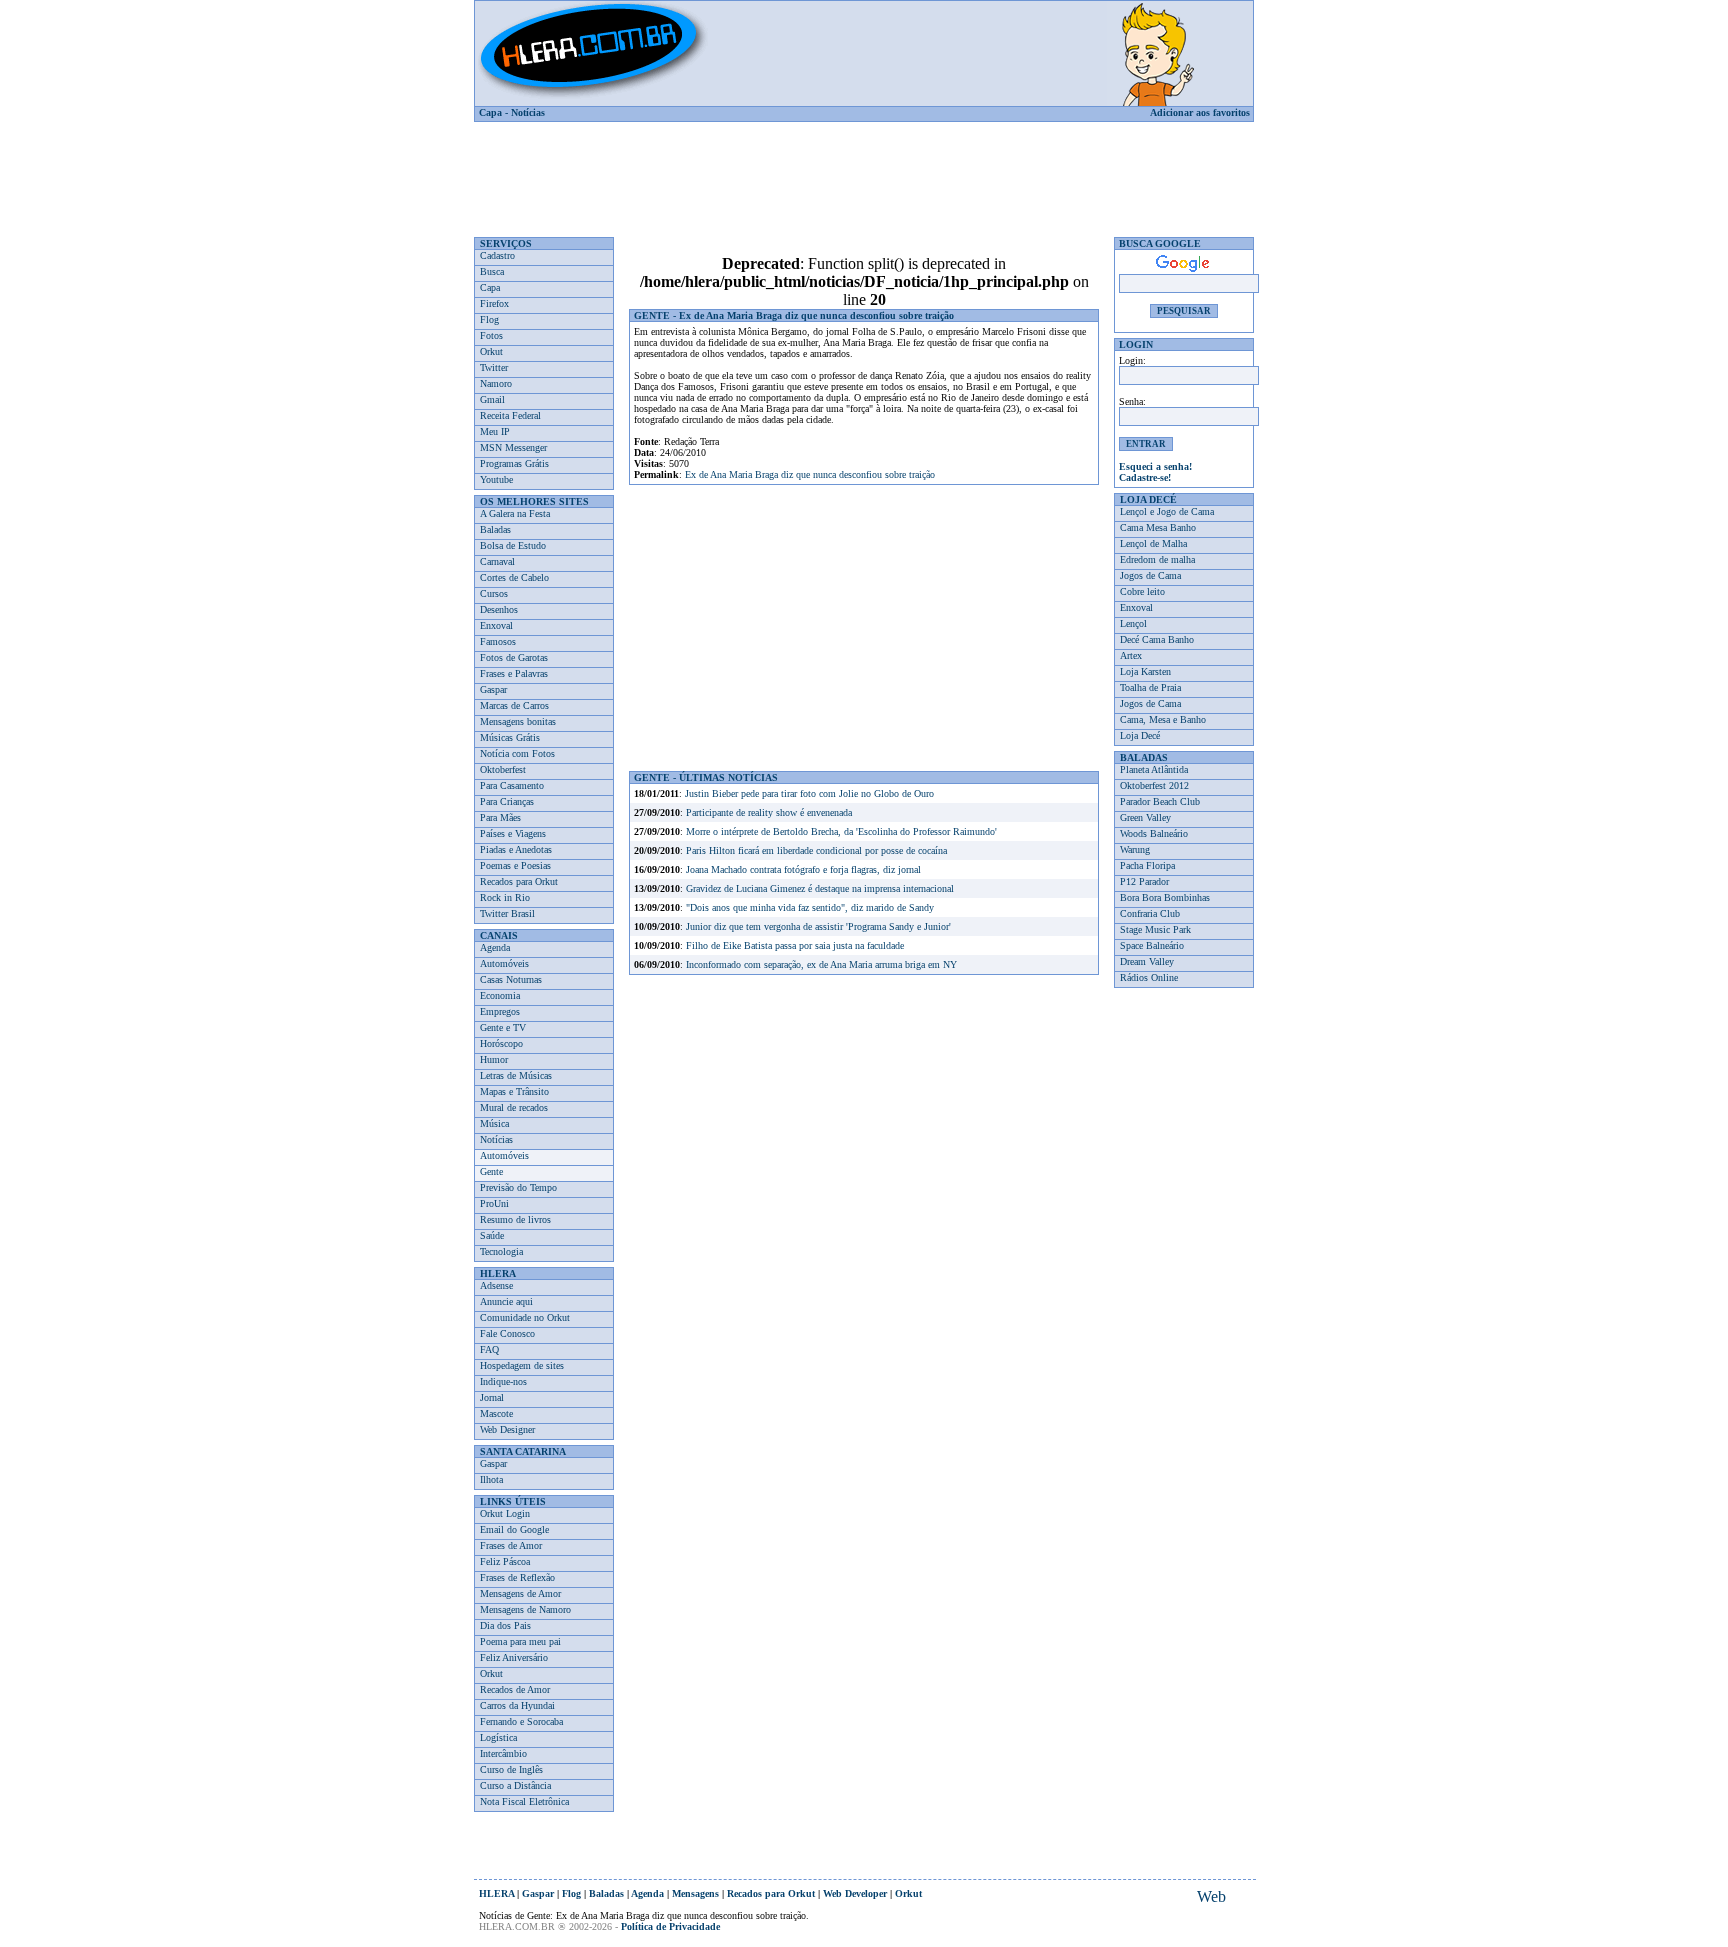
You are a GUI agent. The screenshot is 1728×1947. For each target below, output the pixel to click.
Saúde (492, 1235)
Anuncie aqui (506, 1301)
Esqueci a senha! (1155, 466)
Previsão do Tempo (518, 1187)
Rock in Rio (505, 897)
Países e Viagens (513, 833)
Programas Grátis (514, 463)
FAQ (489, 1349)
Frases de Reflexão (517, 1577)
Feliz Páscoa (505, 1561)
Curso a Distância (515, 1785)
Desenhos (499, 609)
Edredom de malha (1157, 559)
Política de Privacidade (670, 1926)
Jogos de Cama (1150, 575)
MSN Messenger (513, 447)
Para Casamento (512, 785)
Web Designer (507, 1429)
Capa (490, 112)
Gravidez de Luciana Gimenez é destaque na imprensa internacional (820, 888)
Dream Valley (1147, 961)
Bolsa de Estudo (513, 545)
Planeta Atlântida (1154, 769)
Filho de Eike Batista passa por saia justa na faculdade (795, 945)
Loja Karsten (1145, 671)
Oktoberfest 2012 (1154, 785)
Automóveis (504, 963)
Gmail (492, 399)
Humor (494, 1059)
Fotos (491, 335)
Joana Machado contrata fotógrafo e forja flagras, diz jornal (803, 869)
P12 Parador (1144, 881)
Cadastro (497, 255)
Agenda (495, 947)
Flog (489, 319)
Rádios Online (1149, 977)
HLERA (496, 1893)
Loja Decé (1140, 735)
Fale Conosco (507, 1333)
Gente (491, 1171)
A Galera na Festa (515, 513)
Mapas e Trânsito (514, 1091)
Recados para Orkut (519, 881)
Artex (1131, 655)
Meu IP (495, 431)
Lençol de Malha (1153, 543)
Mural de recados (514, 1107)
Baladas (495, 529)
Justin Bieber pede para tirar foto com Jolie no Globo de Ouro (809, 793)
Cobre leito (1142, 591)
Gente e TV (503, 1027)
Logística (498, 1737)
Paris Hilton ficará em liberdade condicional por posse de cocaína (816, 850)
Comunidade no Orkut (525, 1317)
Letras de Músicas (516, 1075)
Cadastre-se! (1145, 477)
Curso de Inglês (511, 1769)
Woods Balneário (1154, 833)
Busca (492, 271)
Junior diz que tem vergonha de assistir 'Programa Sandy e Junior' (818, 926)
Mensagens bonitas (518, 721)
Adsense (496, 1285)
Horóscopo (501, 1043)
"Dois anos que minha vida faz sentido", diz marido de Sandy (810, 907)
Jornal (492, 1397)
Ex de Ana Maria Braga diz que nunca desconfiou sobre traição (810, 474)
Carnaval (497, 561)
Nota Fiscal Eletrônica (524, 1801)
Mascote (496, 1413)
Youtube (496, 479)
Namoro (496, 383)
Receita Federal (510, 415)
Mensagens (695, 1893)
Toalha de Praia (1150, 687)
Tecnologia (501, 1251)
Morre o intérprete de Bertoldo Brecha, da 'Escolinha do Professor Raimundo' (841, 831)
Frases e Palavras (514, 673)
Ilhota (491, 1479)
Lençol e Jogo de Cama (1167, 511)
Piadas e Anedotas (516, 849)
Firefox (494, 303)
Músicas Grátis (510, 737)
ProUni (494, 1203)
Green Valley (1145, 817)
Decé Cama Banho (1157, 639)
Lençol (1133, 623)
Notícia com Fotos (517, 753)
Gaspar (493, 689)
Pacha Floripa (1147, 865)
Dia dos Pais (505, 1625)
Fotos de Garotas (514, 657)
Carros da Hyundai (517, 1705)
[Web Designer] (1211, 1897)
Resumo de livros (515, 1219)
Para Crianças (507, 801)
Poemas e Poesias (515, 865)
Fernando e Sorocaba (521, 1721)
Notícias (528, 112)
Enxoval (496, 625)
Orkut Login (505, 1513)
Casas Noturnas (511, 979)
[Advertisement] (864, 172)
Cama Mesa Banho (1158, 527)
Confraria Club (1150, 913)
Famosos (498, 641)
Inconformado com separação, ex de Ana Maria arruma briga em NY (821, 964)
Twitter (494, 367)
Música (494, 1123)
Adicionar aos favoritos (1200, 112)
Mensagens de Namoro (525, 1609)
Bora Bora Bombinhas (1165, 897)
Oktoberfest (503, 769)
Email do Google (514, 1529)
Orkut (491, 351)
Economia (500, 995)
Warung (1135, 849)
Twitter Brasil (507, 913)
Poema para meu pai (520, 1641)
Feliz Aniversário (514, 1657)
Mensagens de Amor (520, 1593)
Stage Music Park (1155, 929)
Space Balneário (1152, 945)
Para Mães (500, 817)
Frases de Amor (511, 1545)
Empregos (500, 1011)
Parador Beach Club (1160, 801)
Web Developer (855, 1893)
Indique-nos (503, 1381)
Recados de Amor (515, 1689)
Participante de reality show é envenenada (769, 812)
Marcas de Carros (514, 705)
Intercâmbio (503, 1753)
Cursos (494, 593)
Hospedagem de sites (522, 1365)
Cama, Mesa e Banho (1163, 719)
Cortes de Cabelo (514, 577)
